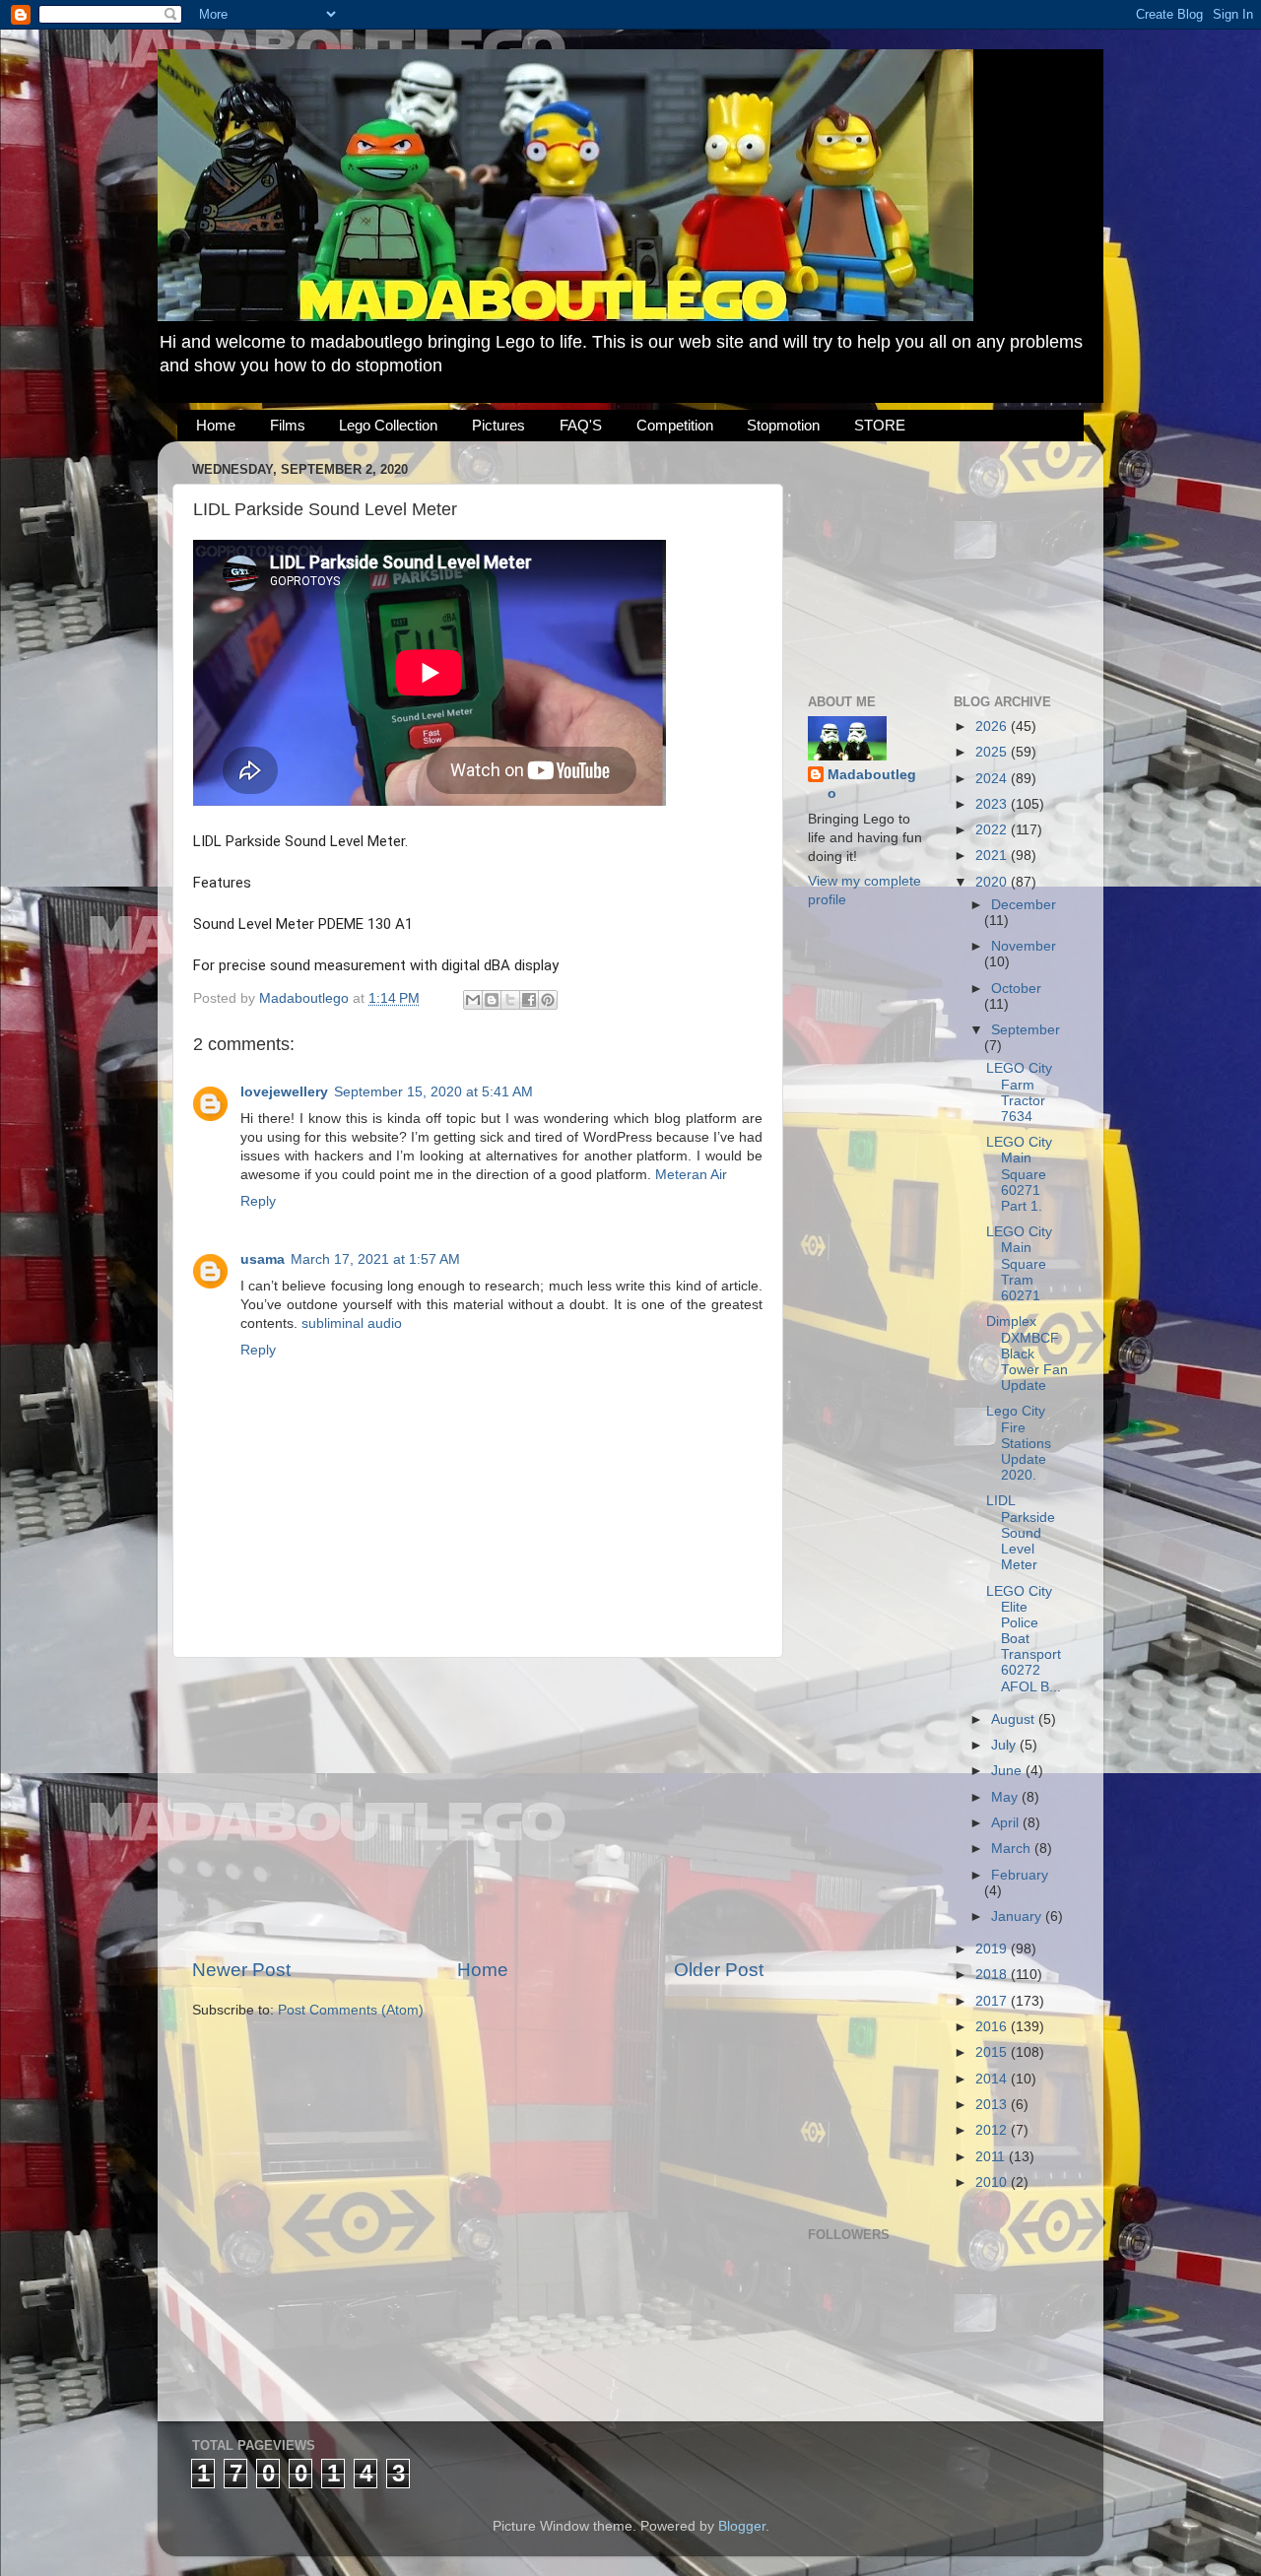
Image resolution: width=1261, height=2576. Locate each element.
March (1013, 1849)
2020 (993, 882)
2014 (993, 2079)
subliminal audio (352, 1323)
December (1024, 905)
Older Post (719, 1970)
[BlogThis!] (492, 1000)
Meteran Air (691, 1175)
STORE (880, 425)
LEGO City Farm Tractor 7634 (1019, 1092)
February (1020, 1875)
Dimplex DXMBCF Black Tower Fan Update (1027, 1354)
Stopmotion (783, 425)
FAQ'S (581, 425)
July (1005, 1745)
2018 (993, 1975)
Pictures (498, 425)
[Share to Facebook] (529, 1000)
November (1024, 946)
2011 (992, 2157)
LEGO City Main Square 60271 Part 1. (1019, 1174)
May (1006, 1797)
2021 (993, 856)
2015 (993, 2052)
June (1008, 1771)
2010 (993, 2182)
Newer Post (241, 1970)
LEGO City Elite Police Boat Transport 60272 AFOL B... (1024, 1639)
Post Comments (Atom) (351, 2010)
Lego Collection (388, 425)
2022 (993, 830)
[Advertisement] (478, 1808)
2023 (993, 804)
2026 (993, 727)
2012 (993, 2130)
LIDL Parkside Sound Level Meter (1021, 1533)
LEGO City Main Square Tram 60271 (1019, 1264)
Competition (675, 425)
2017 (993, 2001)
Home (216, 425)
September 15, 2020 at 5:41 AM (433, 1092)
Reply (258, 1201)
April (1007, 1823)
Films (288, 425)
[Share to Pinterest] (548, 1000)
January (1018, 1916)
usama (263, 1259)
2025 (993, 752)
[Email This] (473, 1000)
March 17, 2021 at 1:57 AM (375, 1259)
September (1026, 1030)
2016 (993, 2027)
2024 (993, 779)
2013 (993, 2105)
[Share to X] (510, 1000)
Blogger (742, 2526)
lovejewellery (284, 1092)
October (1016, 989)
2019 (993, 1949)
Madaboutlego (872, 784)
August (1015, 1719)
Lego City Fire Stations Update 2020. (1019, 1443)
